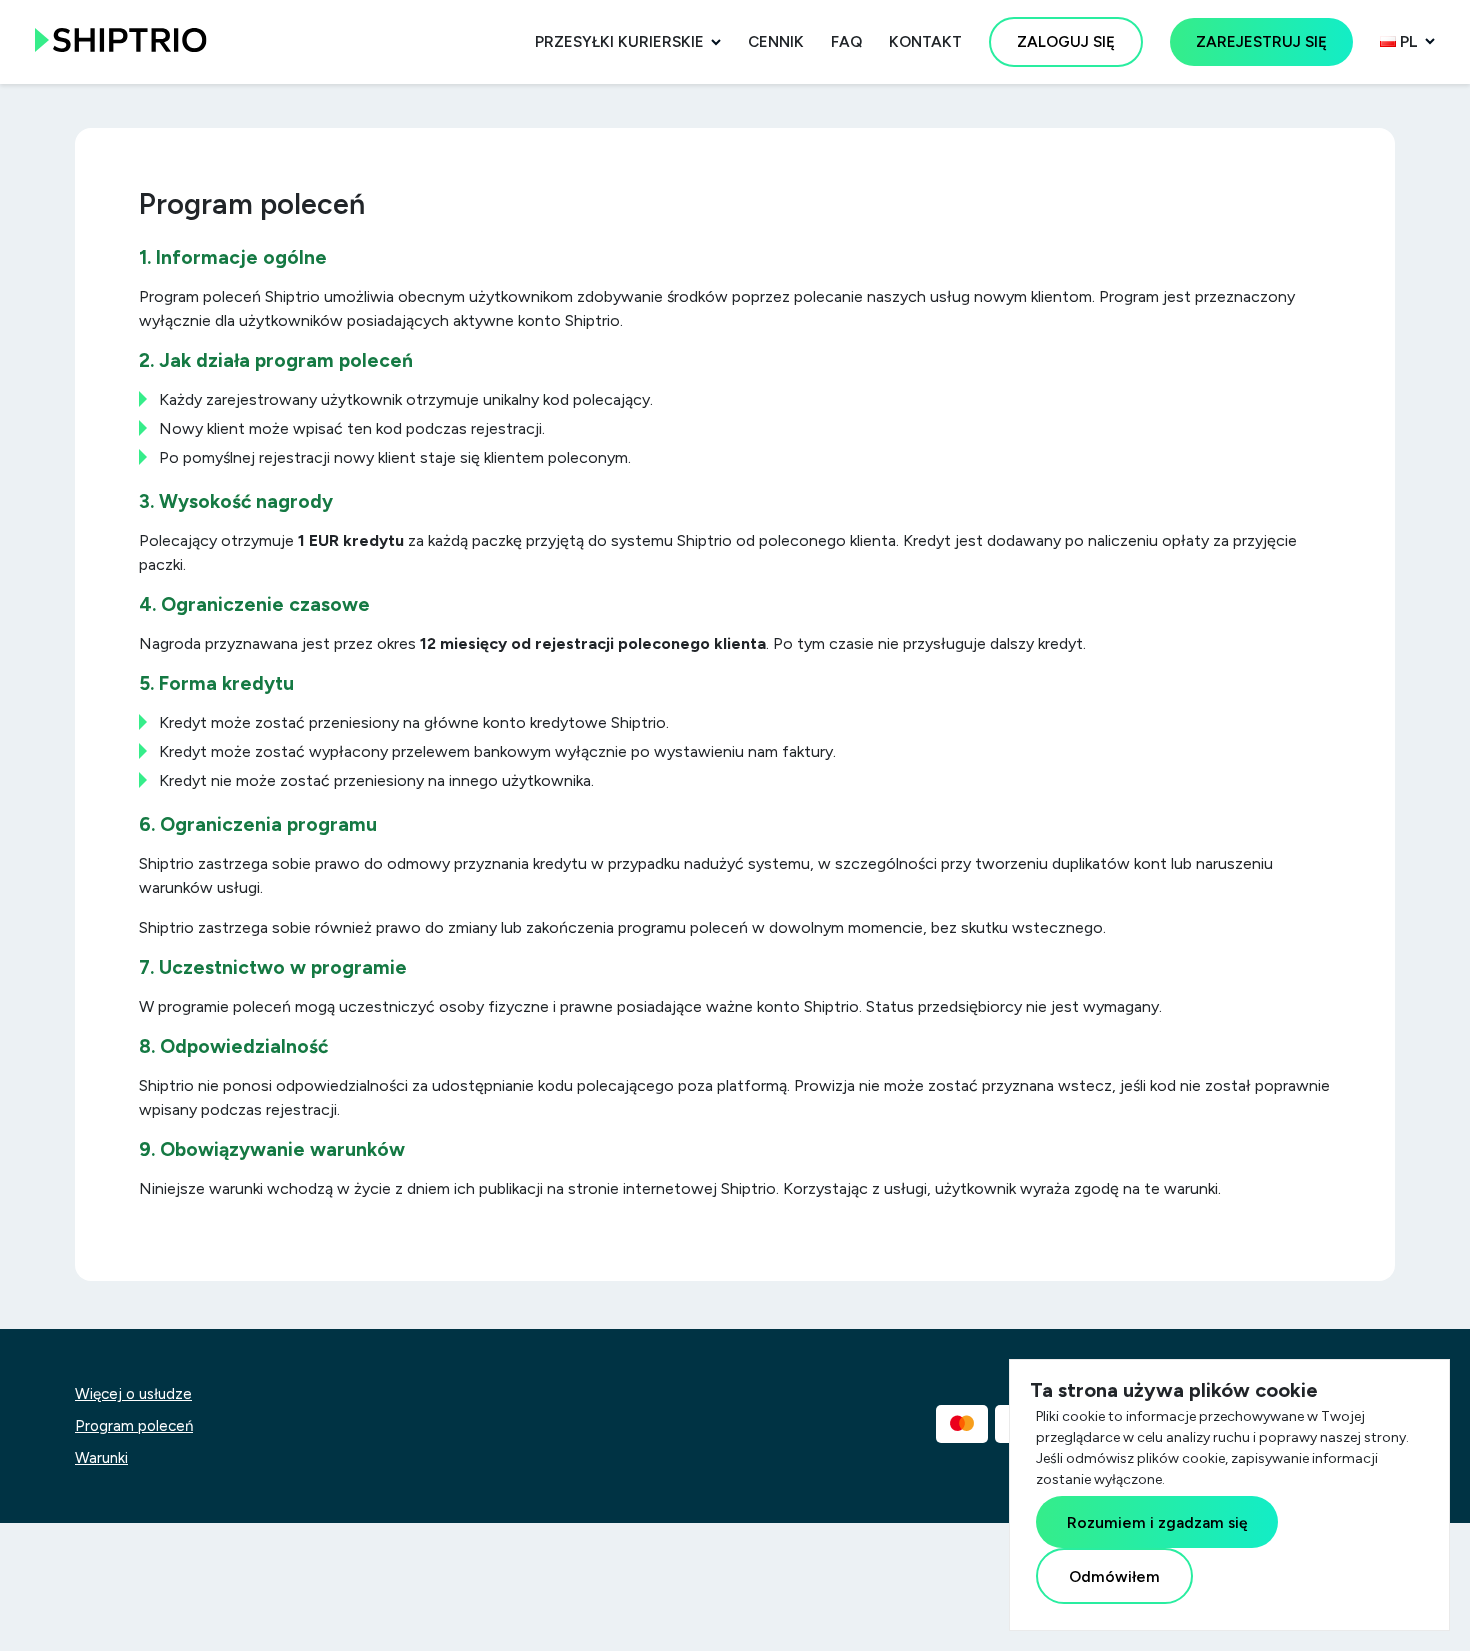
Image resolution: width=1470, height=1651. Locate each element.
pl (1407, 41)
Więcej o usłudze (133, 1394)
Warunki (101, 1458)
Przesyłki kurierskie (619, 42)
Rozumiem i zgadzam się (1157, 1522)
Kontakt (925, 42)
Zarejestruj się (1261, 42)
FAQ (846, 42)
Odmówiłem (1114, 1576)
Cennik (776, 42)
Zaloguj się (1066, 42)
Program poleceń (134, 1426)
